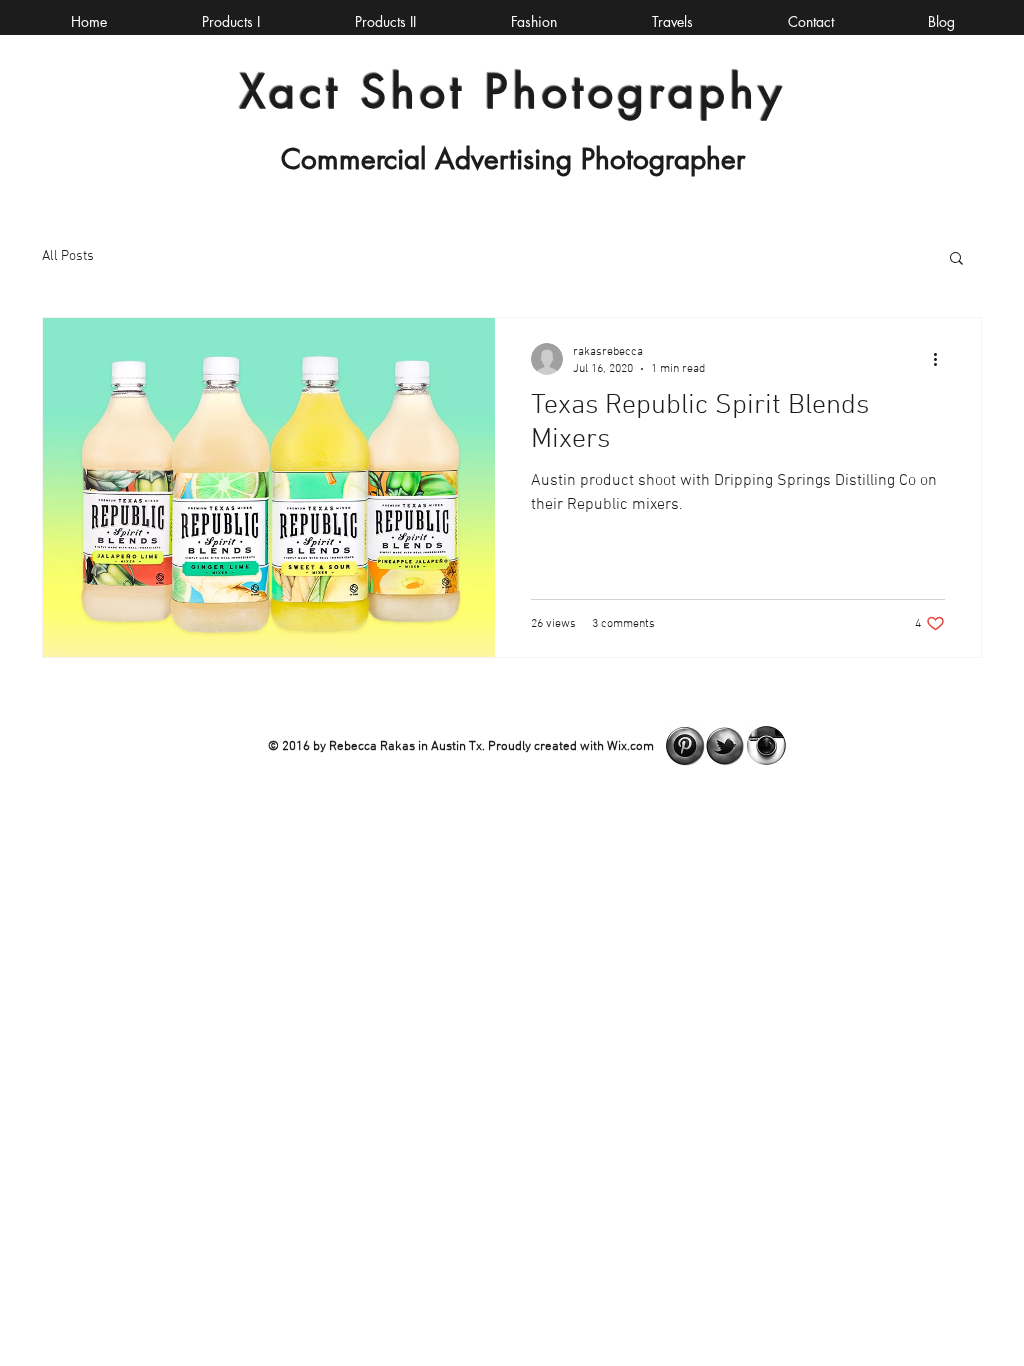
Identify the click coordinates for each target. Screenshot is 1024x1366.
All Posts (68, 256)
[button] (956, 259)
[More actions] (942, 359)
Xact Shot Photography (513, 91)
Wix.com (630, 747)
